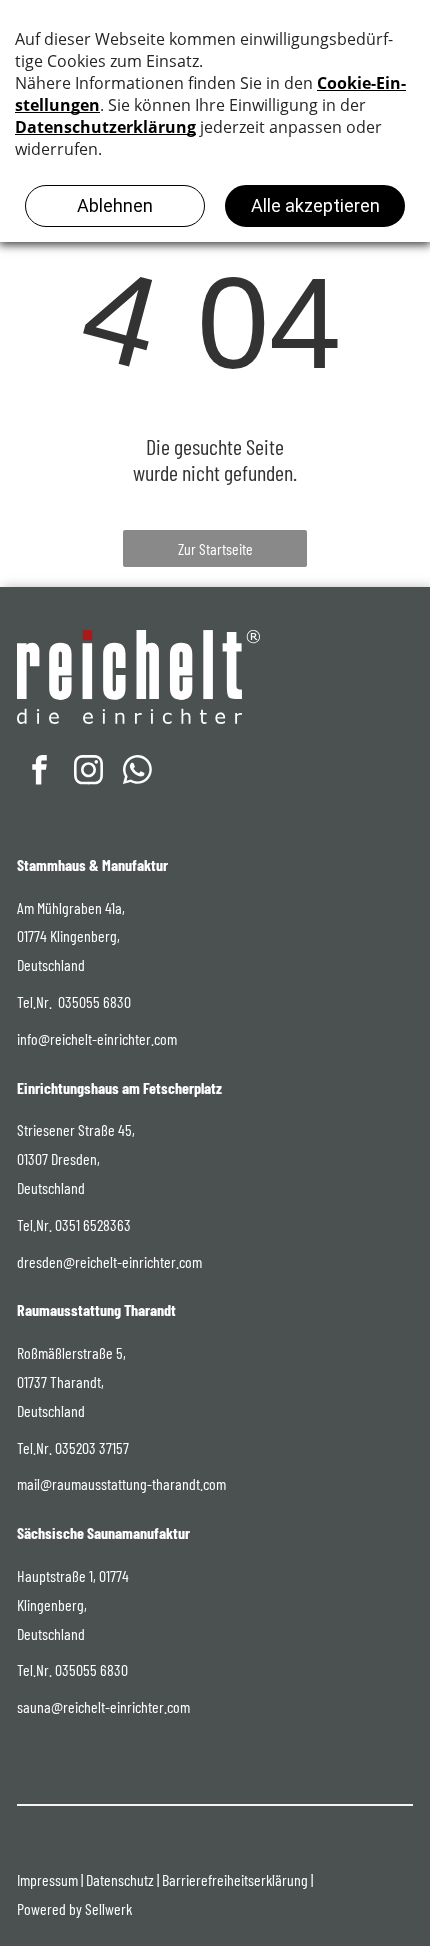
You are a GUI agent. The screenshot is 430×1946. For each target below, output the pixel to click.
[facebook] (39, 772)
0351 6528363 (93, 1224)
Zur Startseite (215, 548)
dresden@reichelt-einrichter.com (109, 1261)
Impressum (47, 1879)
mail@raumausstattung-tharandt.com (121, 1483)
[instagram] (88, 772)
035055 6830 (94, 1001)
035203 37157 (92, 1447)
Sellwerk (108, 1908)
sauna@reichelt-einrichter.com (103, 1706)
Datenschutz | (122, 1879)
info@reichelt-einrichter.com (97, 1038)
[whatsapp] (137, 772)
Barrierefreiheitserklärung (235, 1879)
